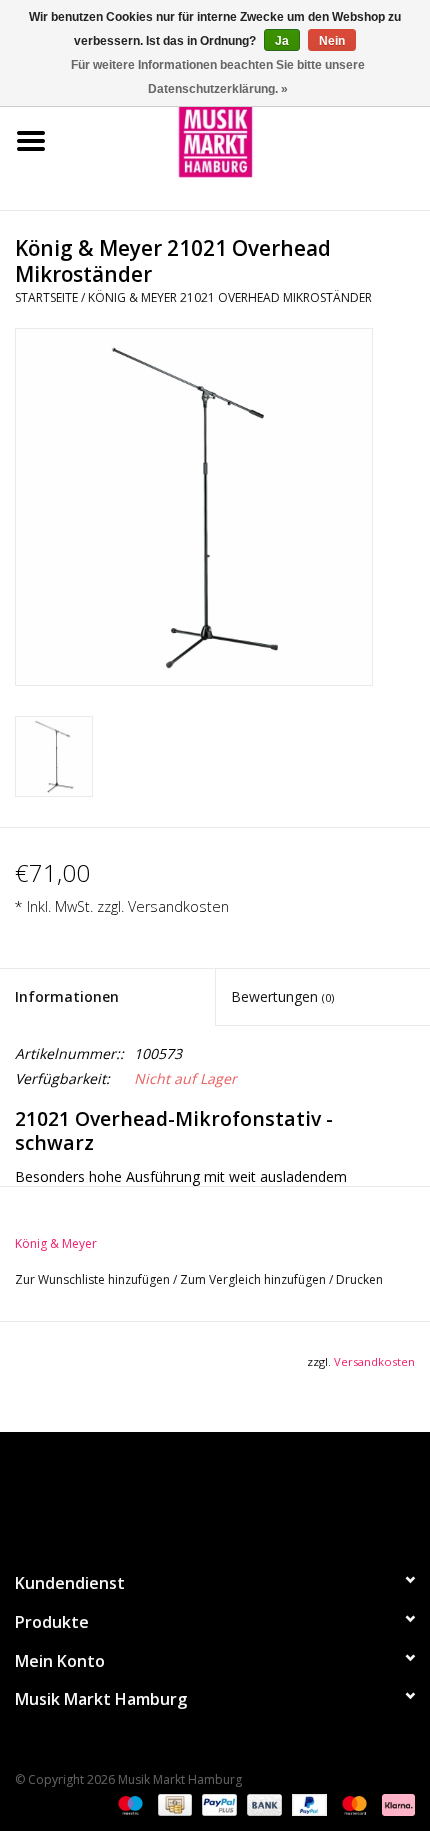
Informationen (67, 996)
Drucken (359, 1279)
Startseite (46, 297)
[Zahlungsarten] (128, 1803)
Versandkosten (178, 906)
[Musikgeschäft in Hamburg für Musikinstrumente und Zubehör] (246, 139)
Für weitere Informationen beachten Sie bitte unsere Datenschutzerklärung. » (218, 77)
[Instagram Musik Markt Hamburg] (233, 1493)
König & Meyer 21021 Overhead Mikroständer (230, 297)
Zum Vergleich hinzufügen (254, 1279)
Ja (282, 41)
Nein (332, 41)
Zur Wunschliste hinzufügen (94, 1279)
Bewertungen (282, 996)
